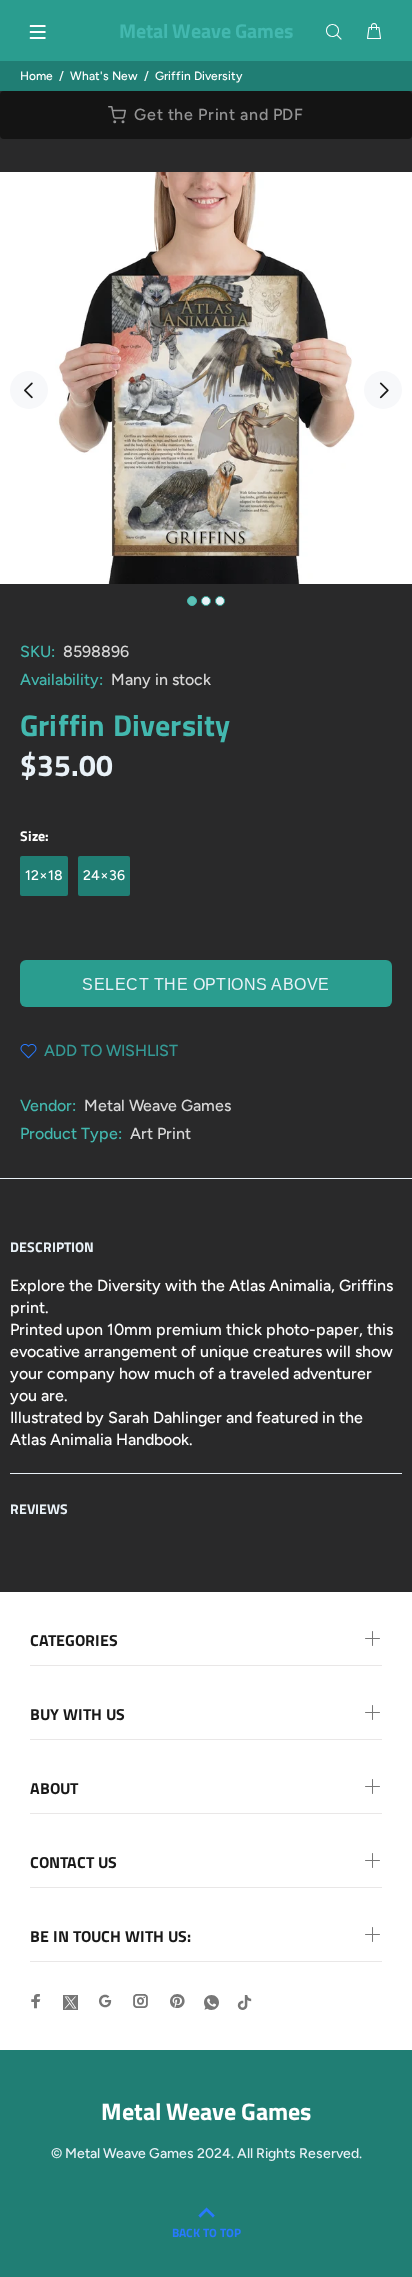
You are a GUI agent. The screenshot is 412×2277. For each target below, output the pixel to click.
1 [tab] (192, 601)
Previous (29, 390)
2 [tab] (206, 601)
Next (383, 390)
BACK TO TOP (206, 2232)
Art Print (160, 1133)
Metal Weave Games (157, 1105)
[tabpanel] (206, 378)
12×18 (44, 875)
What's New (104, 76)
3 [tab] (220, 601)
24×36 (104, 875)
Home (36, 76)
